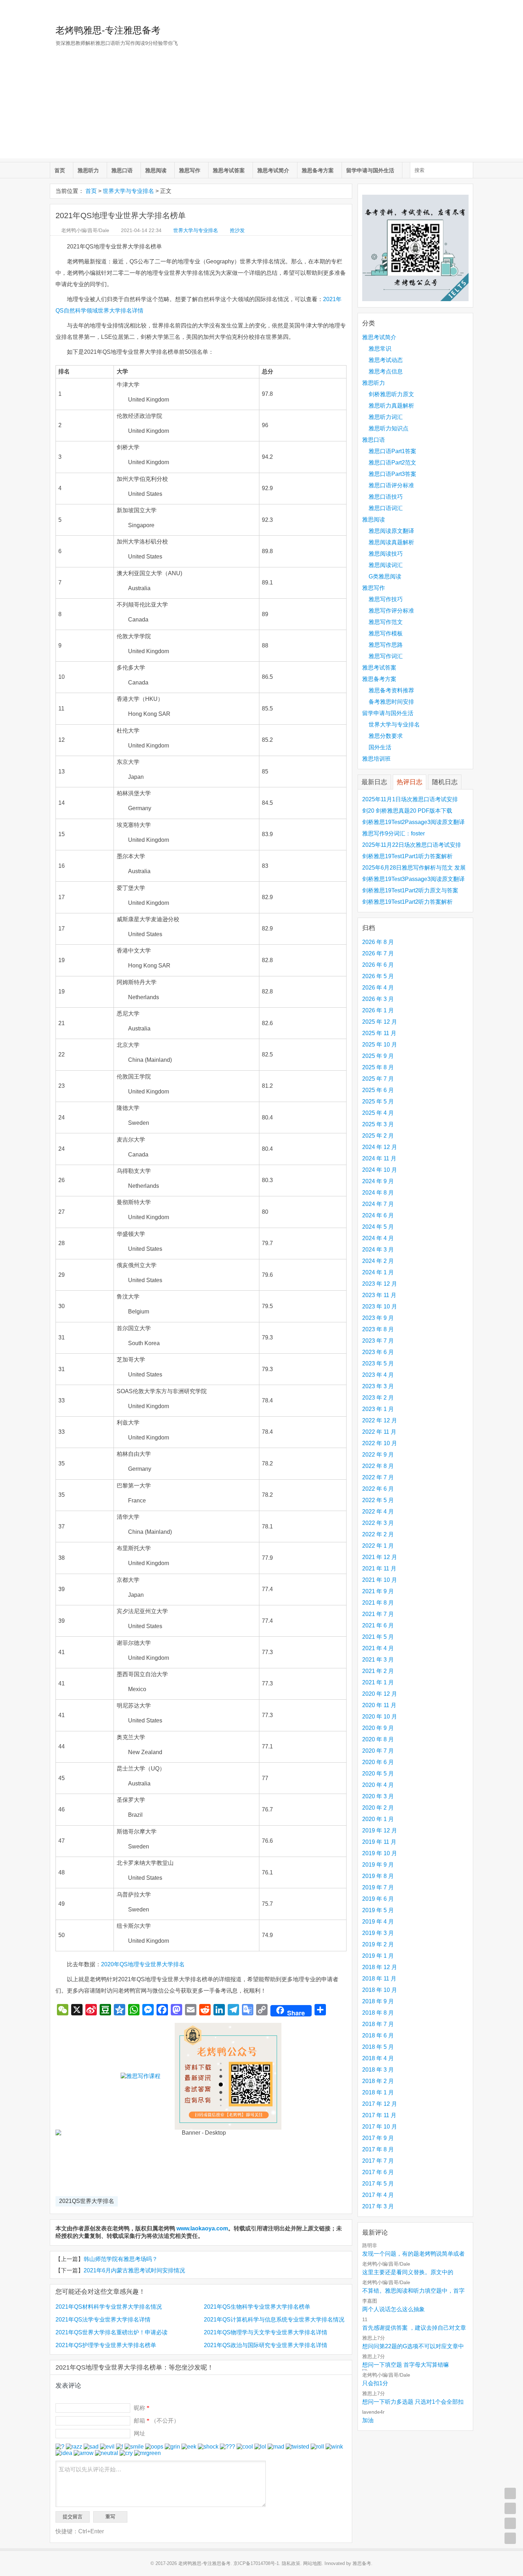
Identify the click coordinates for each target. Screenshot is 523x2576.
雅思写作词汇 (386, 656)
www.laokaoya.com (202, 2228)
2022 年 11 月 (379, 1432)
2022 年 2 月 (378, 1534)
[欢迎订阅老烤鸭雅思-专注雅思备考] (468, 9)
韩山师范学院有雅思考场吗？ (121, 2259)
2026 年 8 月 (378, 942)
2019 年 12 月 (380, 1830)
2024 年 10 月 (380, 1170)
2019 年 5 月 (378, 1910)
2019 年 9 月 (378, 1865)
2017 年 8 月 (378, 2149)
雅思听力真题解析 (391, 406)
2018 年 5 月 (378, 2047)
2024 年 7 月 (378, 1204)
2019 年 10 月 (380, 1853)
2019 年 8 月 (378, 1876)
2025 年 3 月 (378, 1124)
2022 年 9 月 (378, 1455)
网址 (139, 2433)
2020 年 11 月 (379, 1705)
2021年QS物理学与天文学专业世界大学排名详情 (266, 2332)
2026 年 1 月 (378, 1010)
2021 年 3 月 (378, 1660)
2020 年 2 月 (378, 1808)
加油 (368, 2420)
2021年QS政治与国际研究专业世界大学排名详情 (266, 2345)
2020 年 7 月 (378, 1751)
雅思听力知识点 (389, 428)
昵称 (142, 2408)
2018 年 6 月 (378, 2035)
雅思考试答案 (229, 170)
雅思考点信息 (386, 371)
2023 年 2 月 (378, 1398)
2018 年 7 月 (378, 2024)
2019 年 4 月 (378, 1922)
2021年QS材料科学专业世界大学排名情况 (109, 2307)
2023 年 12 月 (380, 1284)
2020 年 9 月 (378, 1728)
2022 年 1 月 (378, 1546)
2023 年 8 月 (378, 1329)
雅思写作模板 (386, 633)
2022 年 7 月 (378, 1477)
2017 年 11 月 (379, 2115)
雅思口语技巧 (386, 497)
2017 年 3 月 (378, 2206)
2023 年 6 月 (378, 1352)
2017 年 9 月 (378, 2138)
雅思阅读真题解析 (391, 542)
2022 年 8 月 (378, 1466)
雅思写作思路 (386, 645)
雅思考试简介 (273, 170)
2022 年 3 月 (378, 1523)
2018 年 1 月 (378, 2092)
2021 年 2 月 (378, 1671)
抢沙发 (237, 230)
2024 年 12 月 (380, 1147)
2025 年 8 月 (378, 1067)
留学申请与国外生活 (370, 170)
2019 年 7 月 (378, 1887)
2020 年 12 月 (380, 1694)
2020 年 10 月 (380, 1717)
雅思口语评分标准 (391, 485)
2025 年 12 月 (380, 1022)
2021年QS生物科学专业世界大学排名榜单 (257, 2307)
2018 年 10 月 (380, 1990)
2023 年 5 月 (378, 1363)
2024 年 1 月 (378, 1272)
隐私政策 (291, 2563)
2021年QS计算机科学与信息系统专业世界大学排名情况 (274, 2320)
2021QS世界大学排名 (87, 2201)
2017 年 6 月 (378, 2172)
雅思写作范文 (386, 622)
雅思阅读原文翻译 (391, 531)
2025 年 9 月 (378, 1056)
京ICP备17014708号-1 (256, 2563)
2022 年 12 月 (380, 1420)
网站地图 (312, 2563)
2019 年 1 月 (378, 1956)
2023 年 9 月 (378, 1318)
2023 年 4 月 (378, 1375)
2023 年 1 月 (378, 1409)
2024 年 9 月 (378, 1181)
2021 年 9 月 (378, 1591)
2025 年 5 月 (378, 1101)
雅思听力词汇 (386, 417)
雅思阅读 (156, 170)
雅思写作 (190, 170)
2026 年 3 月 (378, 999)
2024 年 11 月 (379, 1158)
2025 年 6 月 (378, 1090)
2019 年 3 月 (378, 1933)
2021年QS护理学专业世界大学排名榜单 (106, 2345)
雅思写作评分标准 (391, 611)
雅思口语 (122, 170)
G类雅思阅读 (385, 576)
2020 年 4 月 (378, 1785)
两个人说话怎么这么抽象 (393, 2309)
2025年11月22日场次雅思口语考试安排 (412, 845)
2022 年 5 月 (378, 1500)
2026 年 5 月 (378, 976)
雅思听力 (88, 170)
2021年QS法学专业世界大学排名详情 (103, 2320)
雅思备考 (362, 2563)
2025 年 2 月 (378, 1136)
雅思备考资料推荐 (391, 690)
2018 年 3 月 (378, 2070)
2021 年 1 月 (378, 1682)
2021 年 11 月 (379, 1568)
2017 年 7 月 (378, 2161)
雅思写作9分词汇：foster (393, 833)
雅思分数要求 (386, 736)
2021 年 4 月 (378, 1648)
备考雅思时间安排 (391, 702)
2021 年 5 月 (378, 1637)
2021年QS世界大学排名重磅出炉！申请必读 (112, 2332)
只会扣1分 (375, 2383)
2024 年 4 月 (378, 1238)
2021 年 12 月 (380, 1557)
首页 (60, 170)
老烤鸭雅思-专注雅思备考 (108, 30)
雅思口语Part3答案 (392, 474)
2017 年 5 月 (378, 2184)
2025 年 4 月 (378, 1113)
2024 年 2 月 (378, 1261)
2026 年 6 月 (378, 965)
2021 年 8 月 (378, 1603)
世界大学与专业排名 (128, 191)
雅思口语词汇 (386, 508)
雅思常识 (380, 349)
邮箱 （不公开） (157, 2421)
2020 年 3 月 (378, 1796)
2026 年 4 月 (378, 988)
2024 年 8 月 (378, 1193)
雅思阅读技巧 (386, 554)
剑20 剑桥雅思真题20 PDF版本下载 (407, 811)
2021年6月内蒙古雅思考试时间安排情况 (134, 2270)
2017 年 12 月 (380, 2104)
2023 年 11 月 (379, 1295)
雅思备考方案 (318, 170)
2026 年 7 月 (378, 953)
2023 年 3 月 (378, 1386)
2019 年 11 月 (379, 1842)
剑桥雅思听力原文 (391, 394)
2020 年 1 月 (378, 1819)
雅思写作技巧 (386, 599)
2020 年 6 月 (378, 1762)
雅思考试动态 (386, 360)
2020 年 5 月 (378, 1774)
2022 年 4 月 (378, 1512)
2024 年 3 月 (378, 1250)
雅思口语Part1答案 (392, 451)
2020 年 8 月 (378, 1739)
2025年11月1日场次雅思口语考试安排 (410, 799)
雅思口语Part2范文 (392, 463)
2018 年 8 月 (378, 2013)
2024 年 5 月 (378, 1227)
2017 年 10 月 (380, 2127)
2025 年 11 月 (379, 1033)
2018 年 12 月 (380, 1967)
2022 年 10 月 (380, 1443)
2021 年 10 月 (380, 1580)
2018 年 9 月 (378, 2001)
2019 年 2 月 (378, 1944)
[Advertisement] (261, 109)
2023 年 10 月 (380, 1307)
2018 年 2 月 (378, 2081)
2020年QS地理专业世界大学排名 (143, 1964)
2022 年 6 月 (378, 1489)
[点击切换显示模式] (510, 2493)
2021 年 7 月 (378, 1614)
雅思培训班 (376, 759)
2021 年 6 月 (378, 1625)
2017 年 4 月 (378, 2195)
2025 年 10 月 (380, 1045)
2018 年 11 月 (379, 1979)
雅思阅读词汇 (386, 565)
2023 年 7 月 (378, 1341)
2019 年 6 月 (378, 1899)
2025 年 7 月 (378, 1079)
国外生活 (380, 747)
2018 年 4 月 (378, 2058)
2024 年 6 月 (378, 1215)
